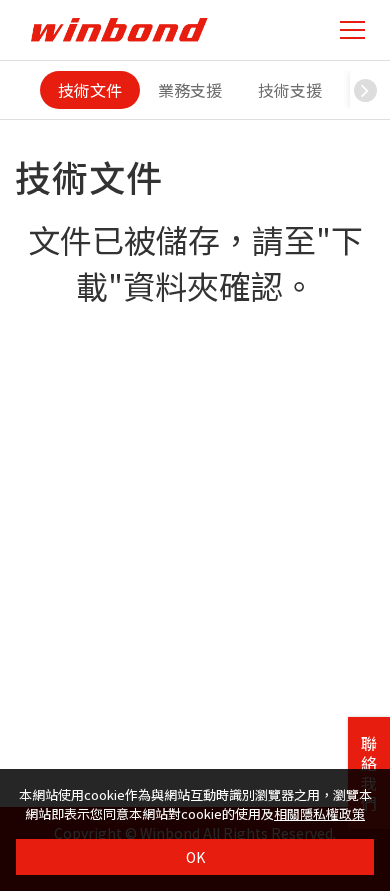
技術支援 (290, 90)
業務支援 (190, 90)
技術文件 (90, 90)
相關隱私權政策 (319, 813)
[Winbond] (119, 29)
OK (195, 857)
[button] (365, 90)
